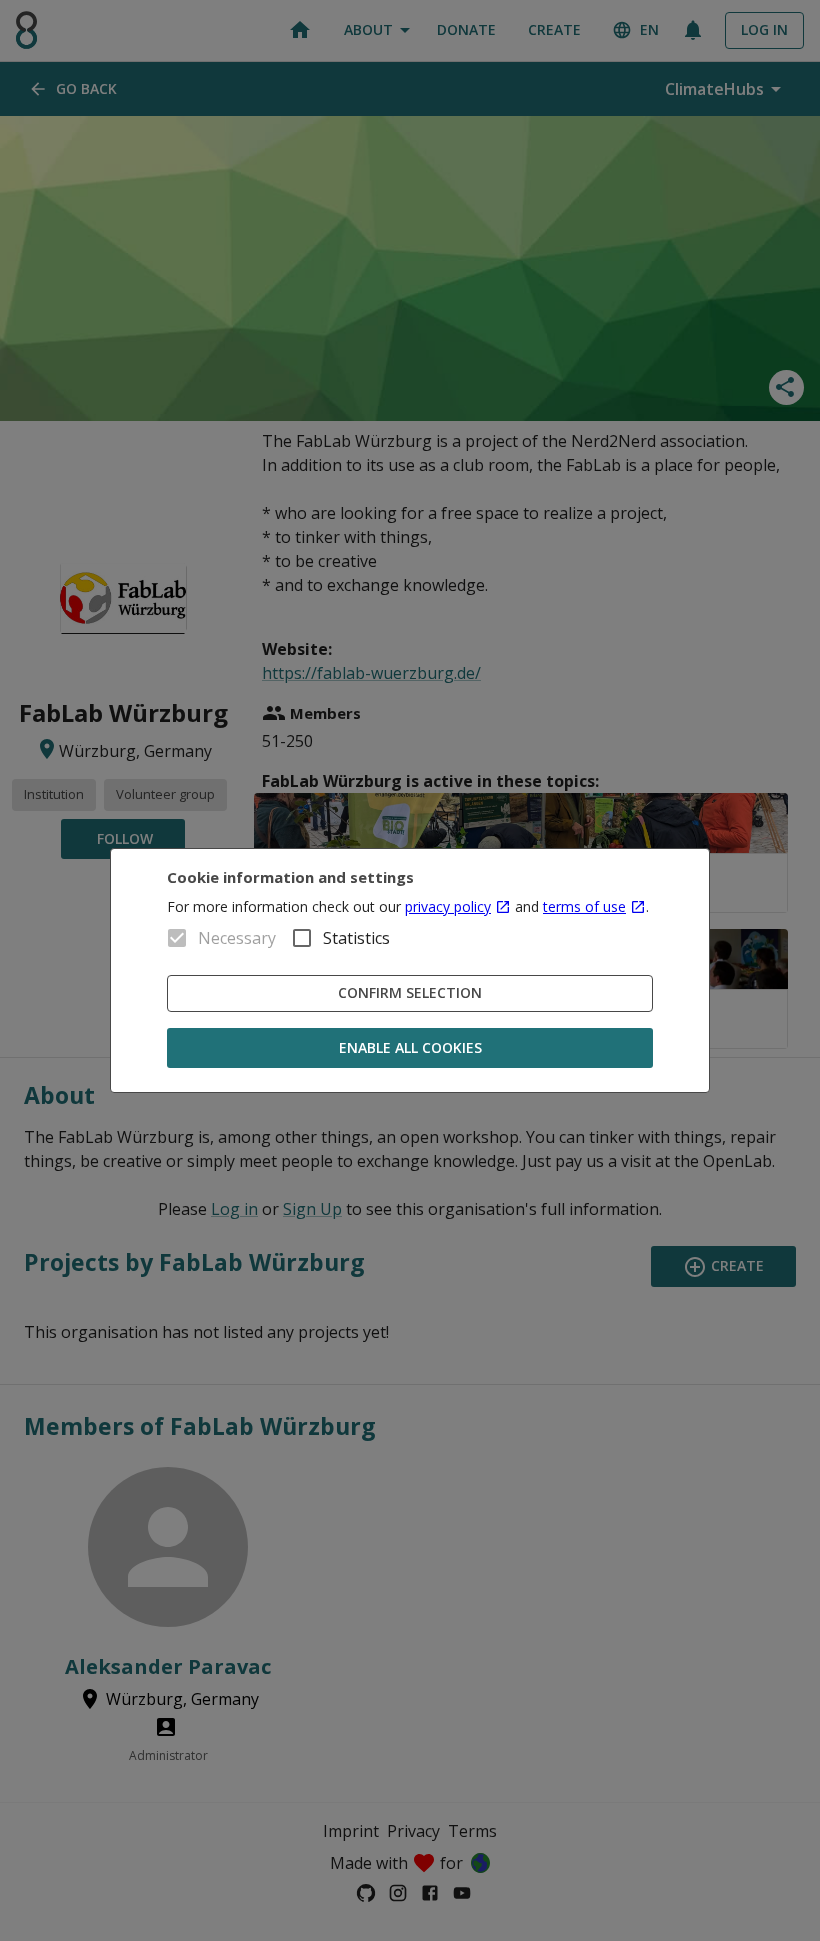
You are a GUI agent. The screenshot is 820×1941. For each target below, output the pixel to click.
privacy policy (448, 906)
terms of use (584, 906)
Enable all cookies (410, 1047)
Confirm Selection (410, 992)
